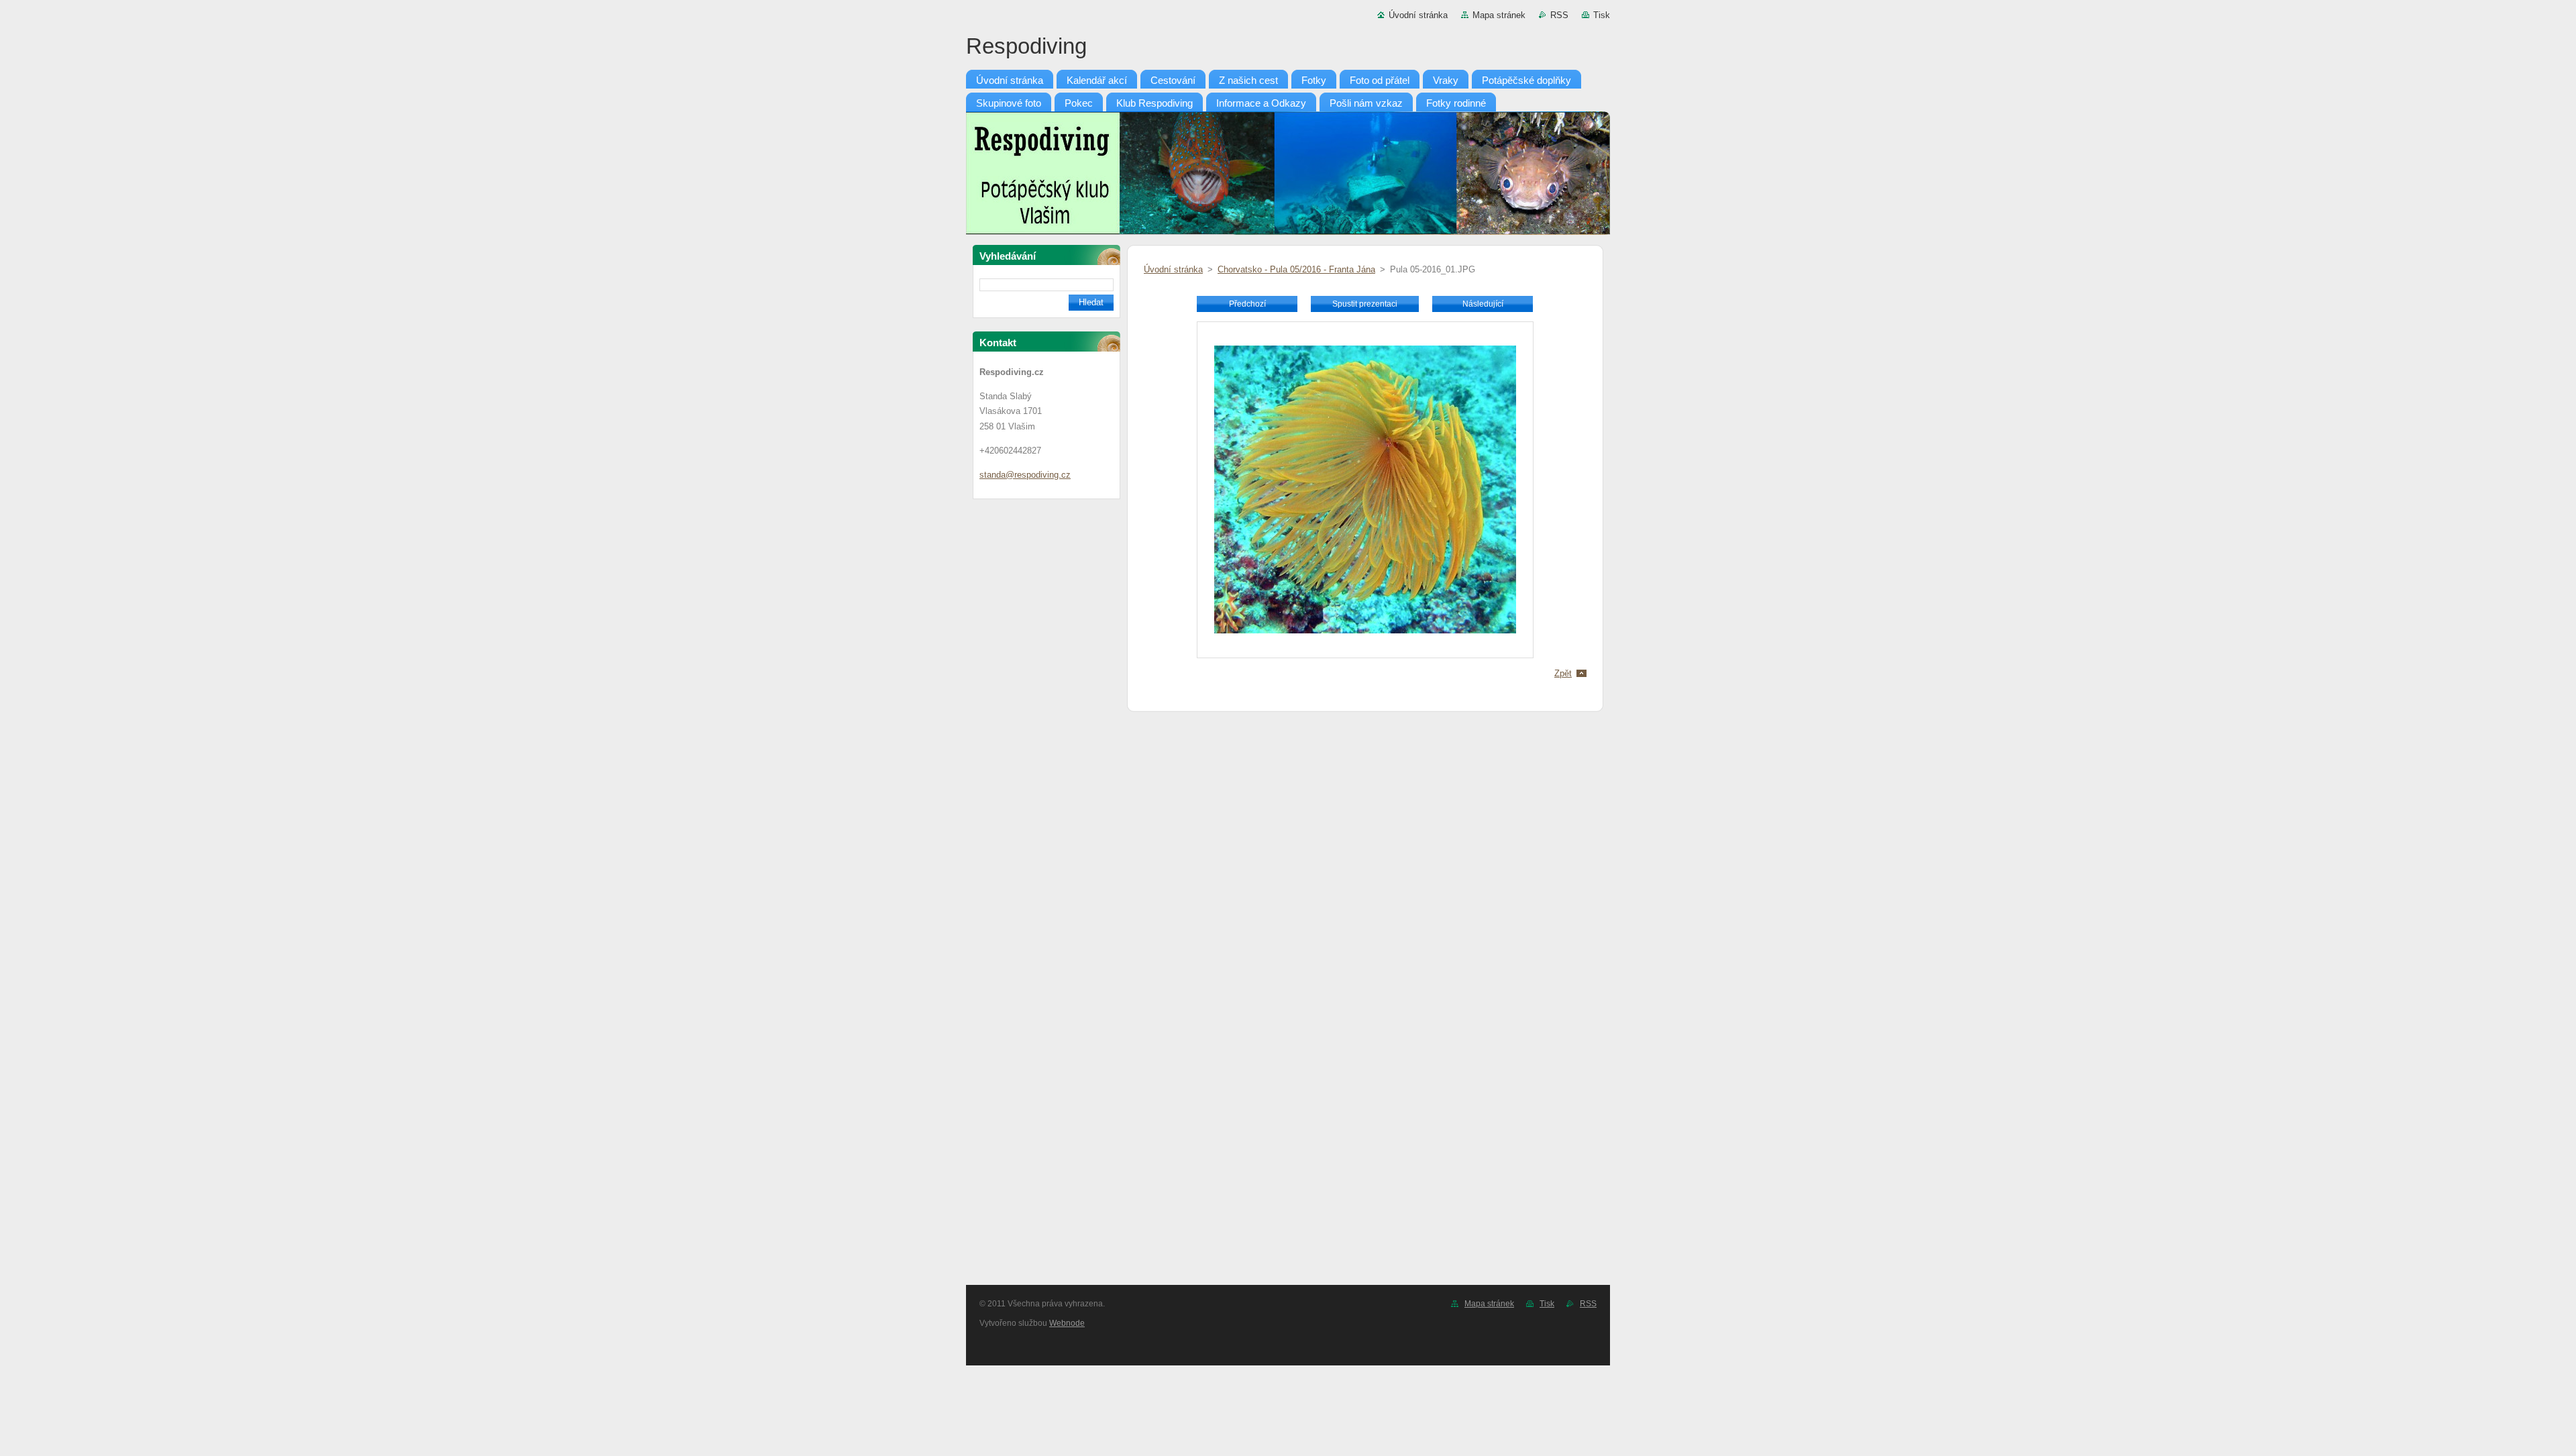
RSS (1559, 15)
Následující (1483, 304)
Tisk (1602, 15)
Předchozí (1247, 304)
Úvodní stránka (1418, 15)
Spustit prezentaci (1365, 304)
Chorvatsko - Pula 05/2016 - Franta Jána (1296, 269)
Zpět (1563, 673)
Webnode (1067, 1323)
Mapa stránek (1499, 15)
